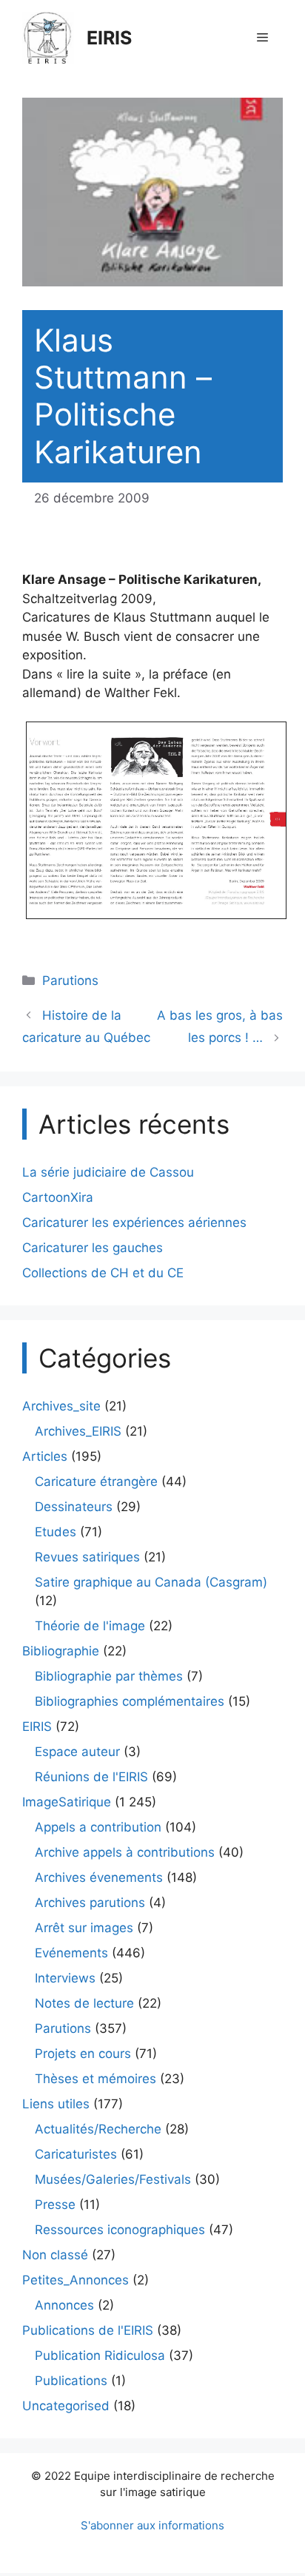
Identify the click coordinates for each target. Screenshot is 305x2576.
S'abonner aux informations (152, 2525)
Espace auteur (77, 1752)
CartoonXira (58, 1197)
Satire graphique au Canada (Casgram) (151, 1582)
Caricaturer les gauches (93, 1248)
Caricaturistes (76, 2154)
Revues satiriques (87, 1557)
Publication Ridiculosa (100, 2355)
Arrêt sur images (84, 1928)
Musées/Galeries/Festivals (113, 2179)
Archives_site (61, 1406)
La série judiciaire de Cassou (108, 1172)
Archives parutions (90, 1903)
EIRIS (109, 38)
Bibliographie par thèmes (109, 1676)
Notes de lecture (84, 2003)
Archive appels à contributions (125, 1852)
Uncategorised (66, 2406)
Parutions (70, 981)
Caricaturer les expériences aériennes (134, 1223)
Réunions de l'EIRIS (91, 1777)
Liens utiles (56, 2104)
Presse (55, 2205)
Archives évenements (99, 1877)
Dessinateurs (74, 1507)
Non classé (55, 2255)
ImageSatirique (67, 1802)
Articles (45, 1456)
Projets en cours (83, 2054)
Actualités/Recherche (98, 2129)
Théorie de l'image (90, 1626)
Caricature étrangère (96, 1482)
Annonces (64, 2305)
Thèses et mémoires (95, 2079)
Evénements (71, 1953)
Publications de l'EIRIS (88, 2330)
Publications (71, 2381)
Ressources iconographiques (120, 2230)
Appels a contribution (98, 1827)
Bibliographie (61, 1651)
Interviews (65, 1978)
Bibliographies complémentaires (130, 1701)
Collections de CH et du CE (103, 1273)
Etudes (56, 1532)
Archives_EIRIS (78, 1431)
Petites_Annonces (76, 2280)
